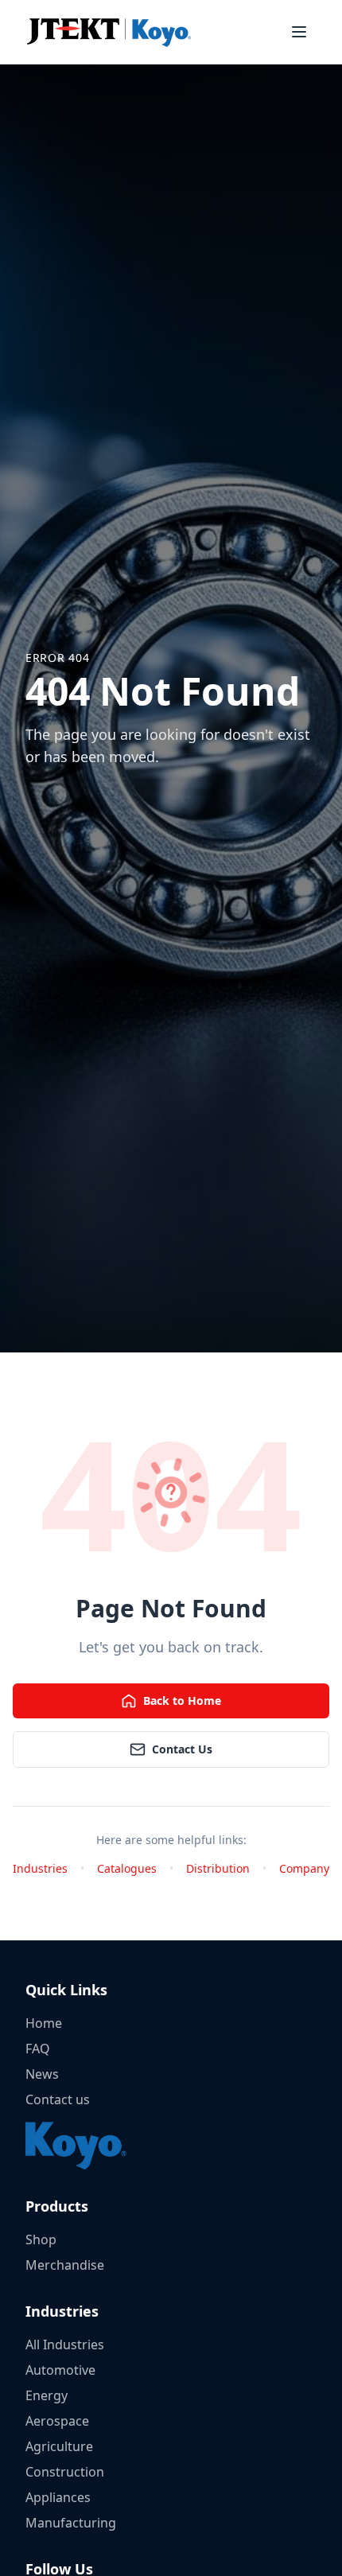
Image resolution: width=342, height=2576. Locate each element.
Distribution (218, 1868)
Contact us (58, 2099)
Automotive (60, 2370)
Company (304, 1868)
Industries (40, 1868)
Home (44, 2023)
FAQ (38, 2049)
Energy (47, 2395)
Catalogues (127, 1868)
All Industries (65, 2344)
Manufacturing (71, 2523)
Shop (41, 2239)
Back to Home (182, 1700)
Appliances (58, 2497)
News (42, 2074)
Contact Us (182, 1749)
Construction (65, 2472)
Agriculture (59, 2446)
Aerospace (57, 2421)
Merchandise (65, 2265)
